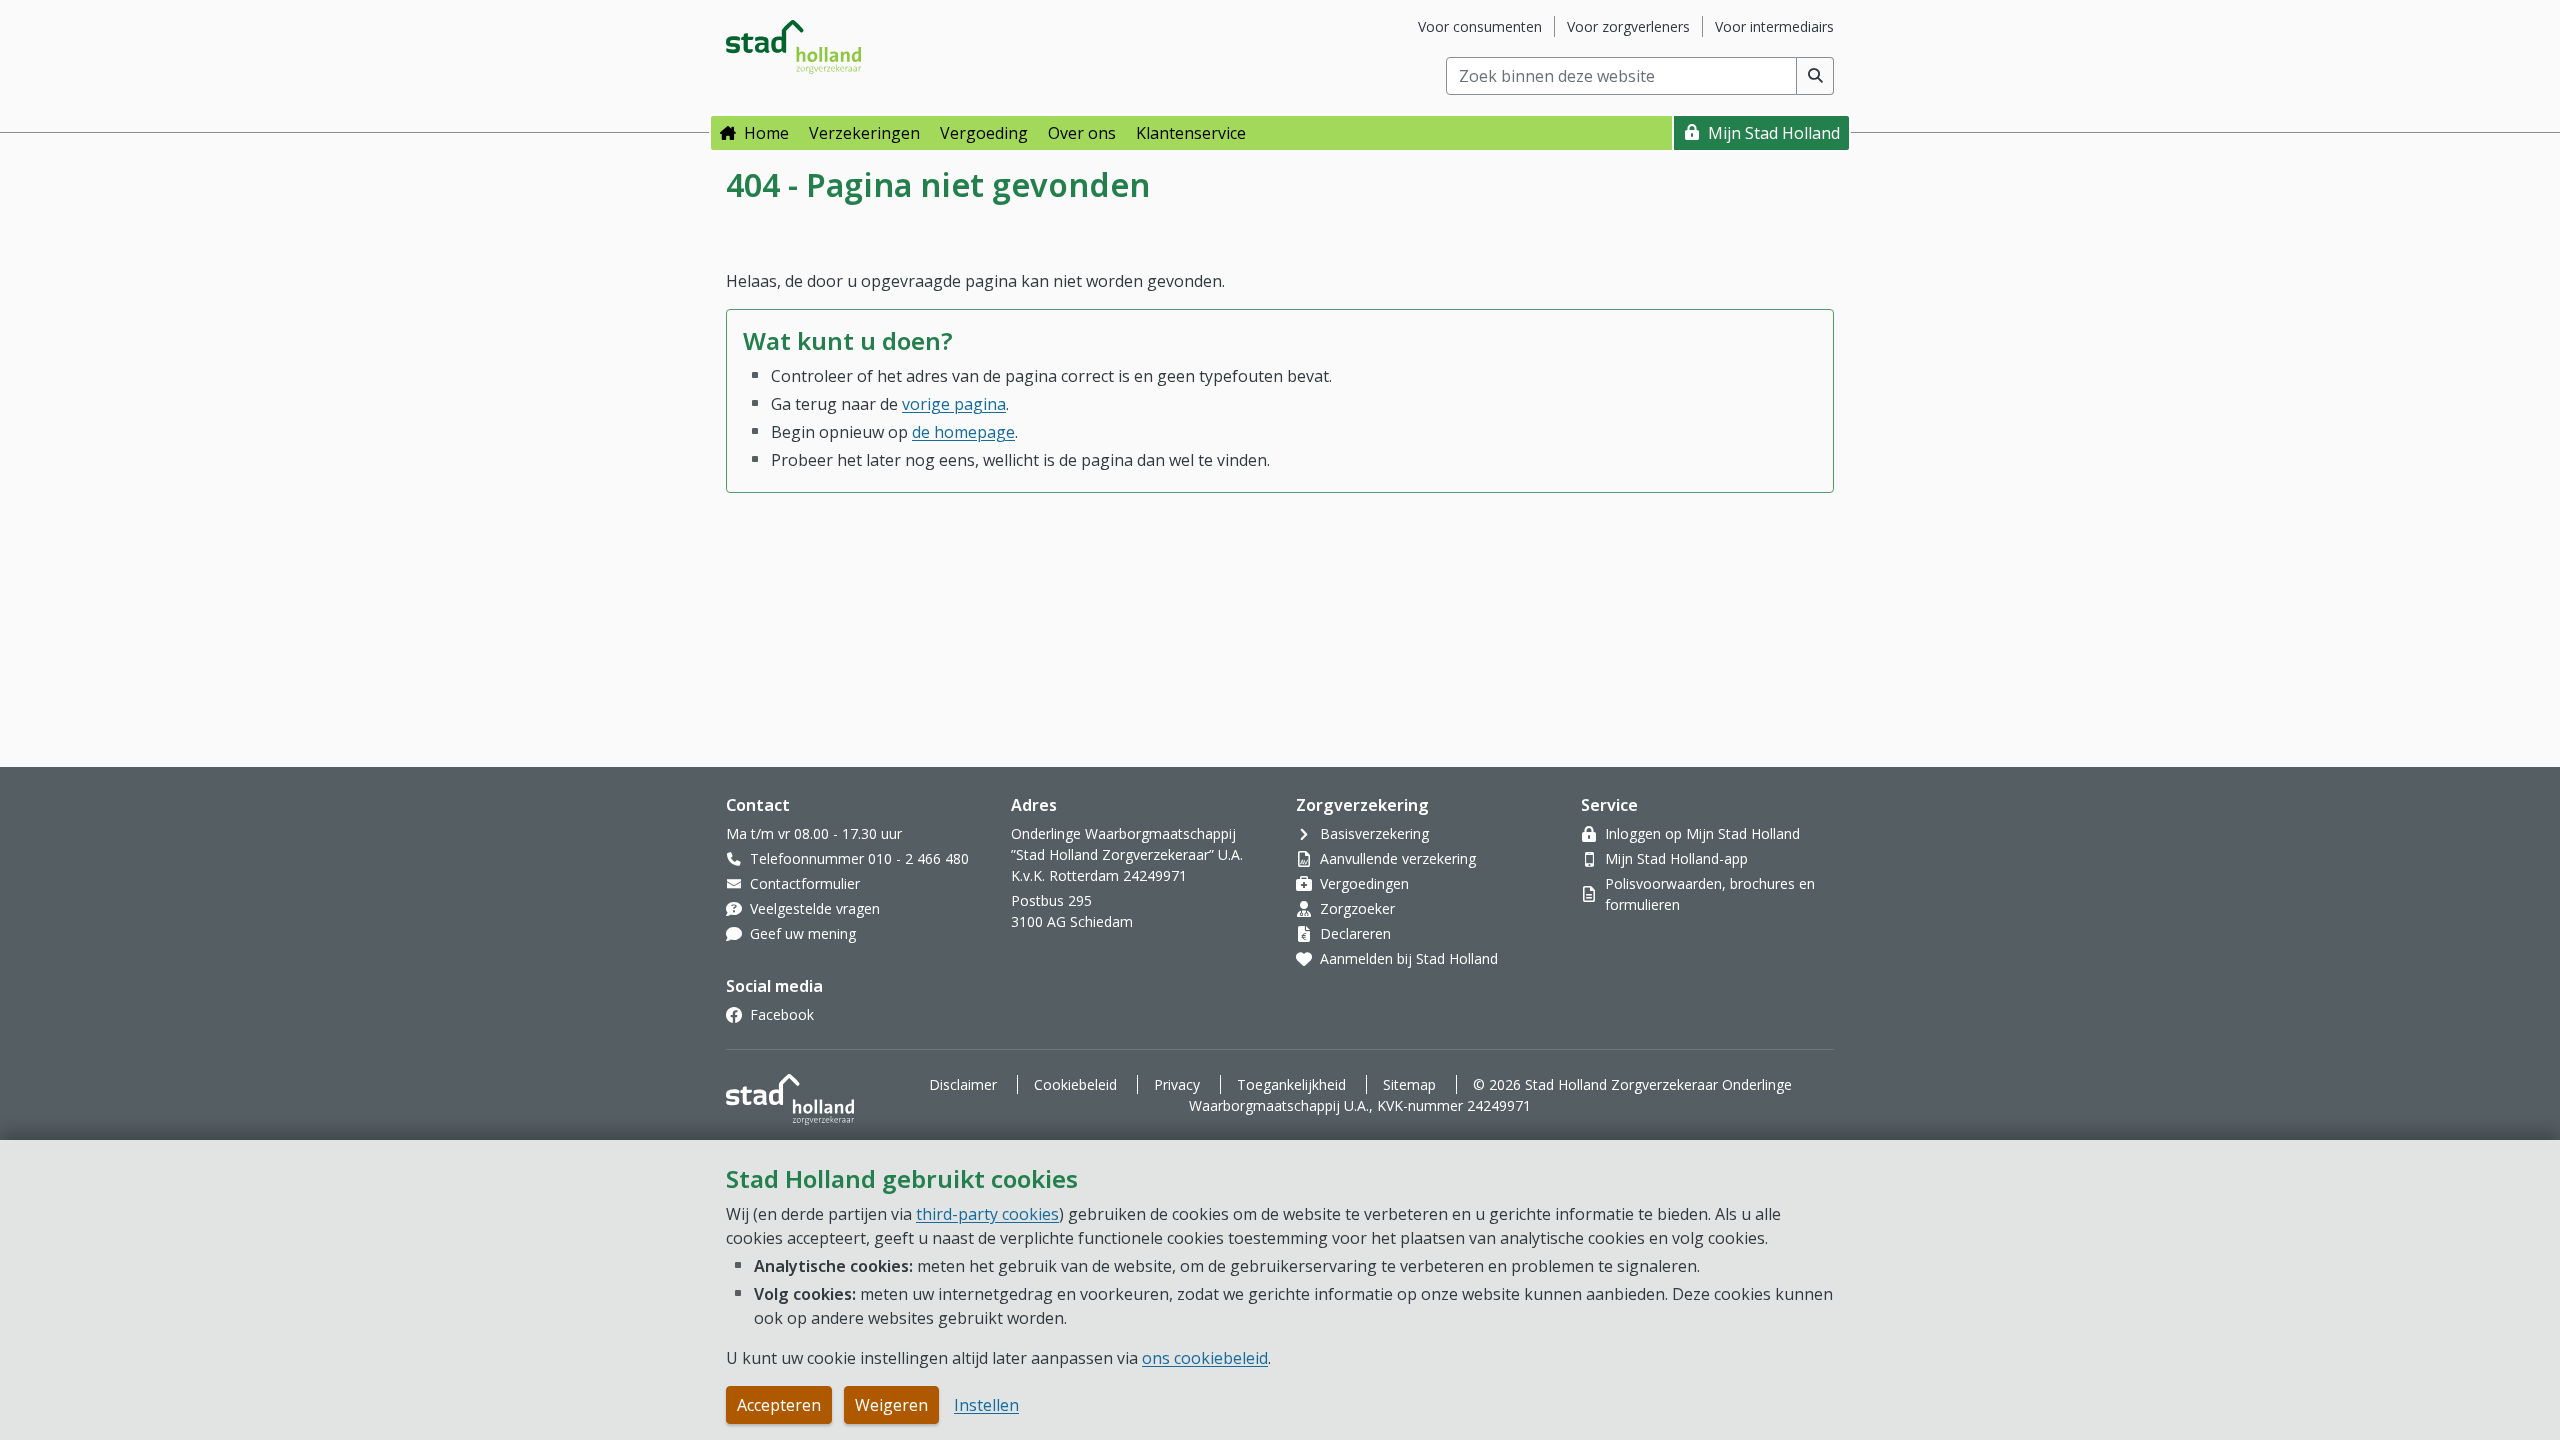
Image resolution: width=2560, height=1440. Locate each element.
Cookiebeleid (1075, 1084)
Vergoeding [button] (984, 133)
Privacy (1177, 1084)
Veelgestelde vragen (815, 908)
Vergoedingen (1364, 883)
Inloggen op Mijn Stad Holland (1702, 833)
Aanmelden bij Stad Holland (1409, 958)
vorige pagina (954, 404)
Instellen (986, 1405)
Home (766, 133)
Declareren (1355, 933)
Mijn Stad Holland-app (1676, 858)
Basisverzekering (1374, 833)
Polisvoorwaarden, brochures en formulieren (1710, 894)
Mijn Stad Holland (1774, 133)
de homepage (963, 432)
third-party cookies (987, 1214)
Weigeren (891, 1405)
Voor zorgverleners (1628, 26)
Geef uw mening (803, 933)
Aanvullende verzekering (1398, 858)
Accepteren (779, 1405)
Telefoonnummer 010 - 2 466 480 (859, 858)
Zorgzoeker (1357, 908)
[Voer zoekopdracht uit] (1815, 76)
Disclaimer (963, 1084)
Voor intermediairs (1774, 26)
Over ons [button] (1082, 133)
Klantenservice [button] (1191, 133)
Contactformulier (805, 883)
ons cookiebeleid (1205, 1358)
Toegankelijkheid (1291, 1084)
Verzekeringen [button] (864, 133)
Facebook (782, 1014)
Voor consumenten (1480, 26)
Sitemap (1409, 1084)
